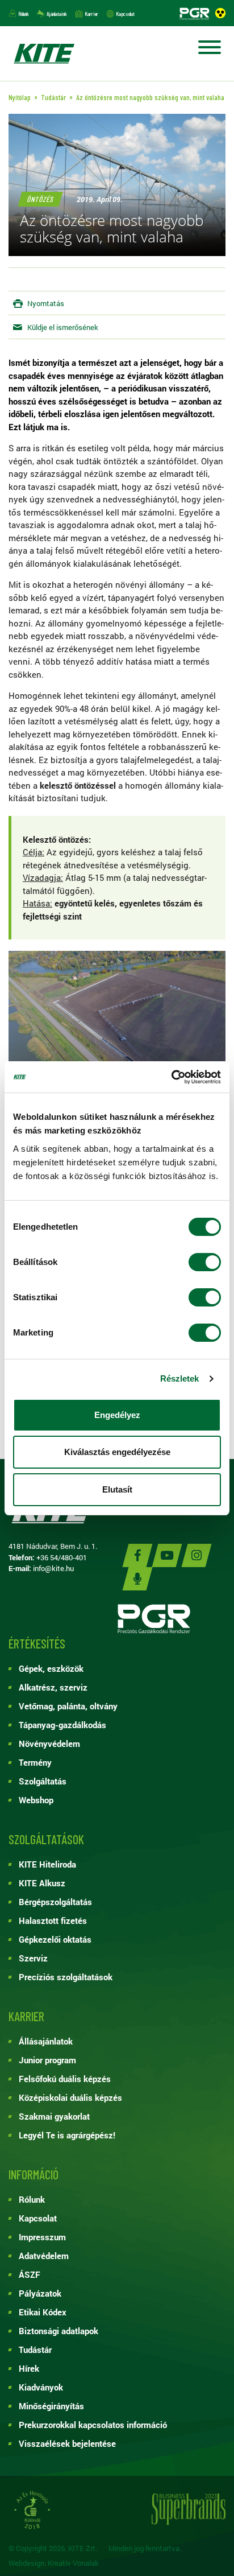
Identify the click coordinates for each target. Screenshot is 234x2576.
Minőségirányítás (51, 2406)
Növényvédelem (49, 1744)
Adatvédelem (44, 2256)
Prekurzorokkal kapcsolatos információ (93, 2425)
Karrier (91, 14)
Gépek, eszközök (51, 1668)
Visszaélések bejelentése (67, 2443)
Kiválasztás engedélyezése (117, 1452)
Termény (35, 1762)
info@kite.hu (53, 1568)
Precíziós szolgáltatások (66, 1977)
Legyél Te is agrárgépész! (67, 2135)
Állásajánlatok (46, 2041)
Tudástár (35, 2350)
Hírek (29, 2368)
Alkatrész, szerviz (53, 1687)
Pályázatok (40, 2293)
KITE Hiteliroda (47, 1864)
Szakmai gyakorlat (54, 2116)
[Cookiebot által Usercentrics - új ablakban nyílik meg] (171, 1077)
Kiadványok (41, 2387)
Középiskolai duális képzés (70, 2097)
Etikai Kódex (43, 2312)
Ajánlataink (57, 14)
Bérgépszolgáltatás (55, 1902)
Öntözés (40, 199)
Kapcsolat (125, 14)
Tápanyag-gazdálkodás (62, 1725)
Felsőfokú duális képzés (65, 2079)
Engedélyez (117, 1415)
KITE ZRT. (44, 53)
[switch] (205, 1262)
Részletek (180, 1378)
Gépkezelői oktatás (55, 1939)
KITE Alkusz (42, 1883)
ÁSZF (30, 2274)
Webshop (36, 1800)
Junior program (47, 2060)
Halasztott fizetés (53, 1920)
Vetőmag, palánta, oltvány (68, 1706)
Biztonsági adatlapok (58, 2331)
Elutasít (117, 1489)
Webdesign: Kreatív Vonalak (54, 2563)
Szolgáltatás (43, 1781)
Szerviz (33, 1958)
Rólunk (24, 14)
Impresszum (42, 2237)
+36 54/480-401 (62, 1557)
